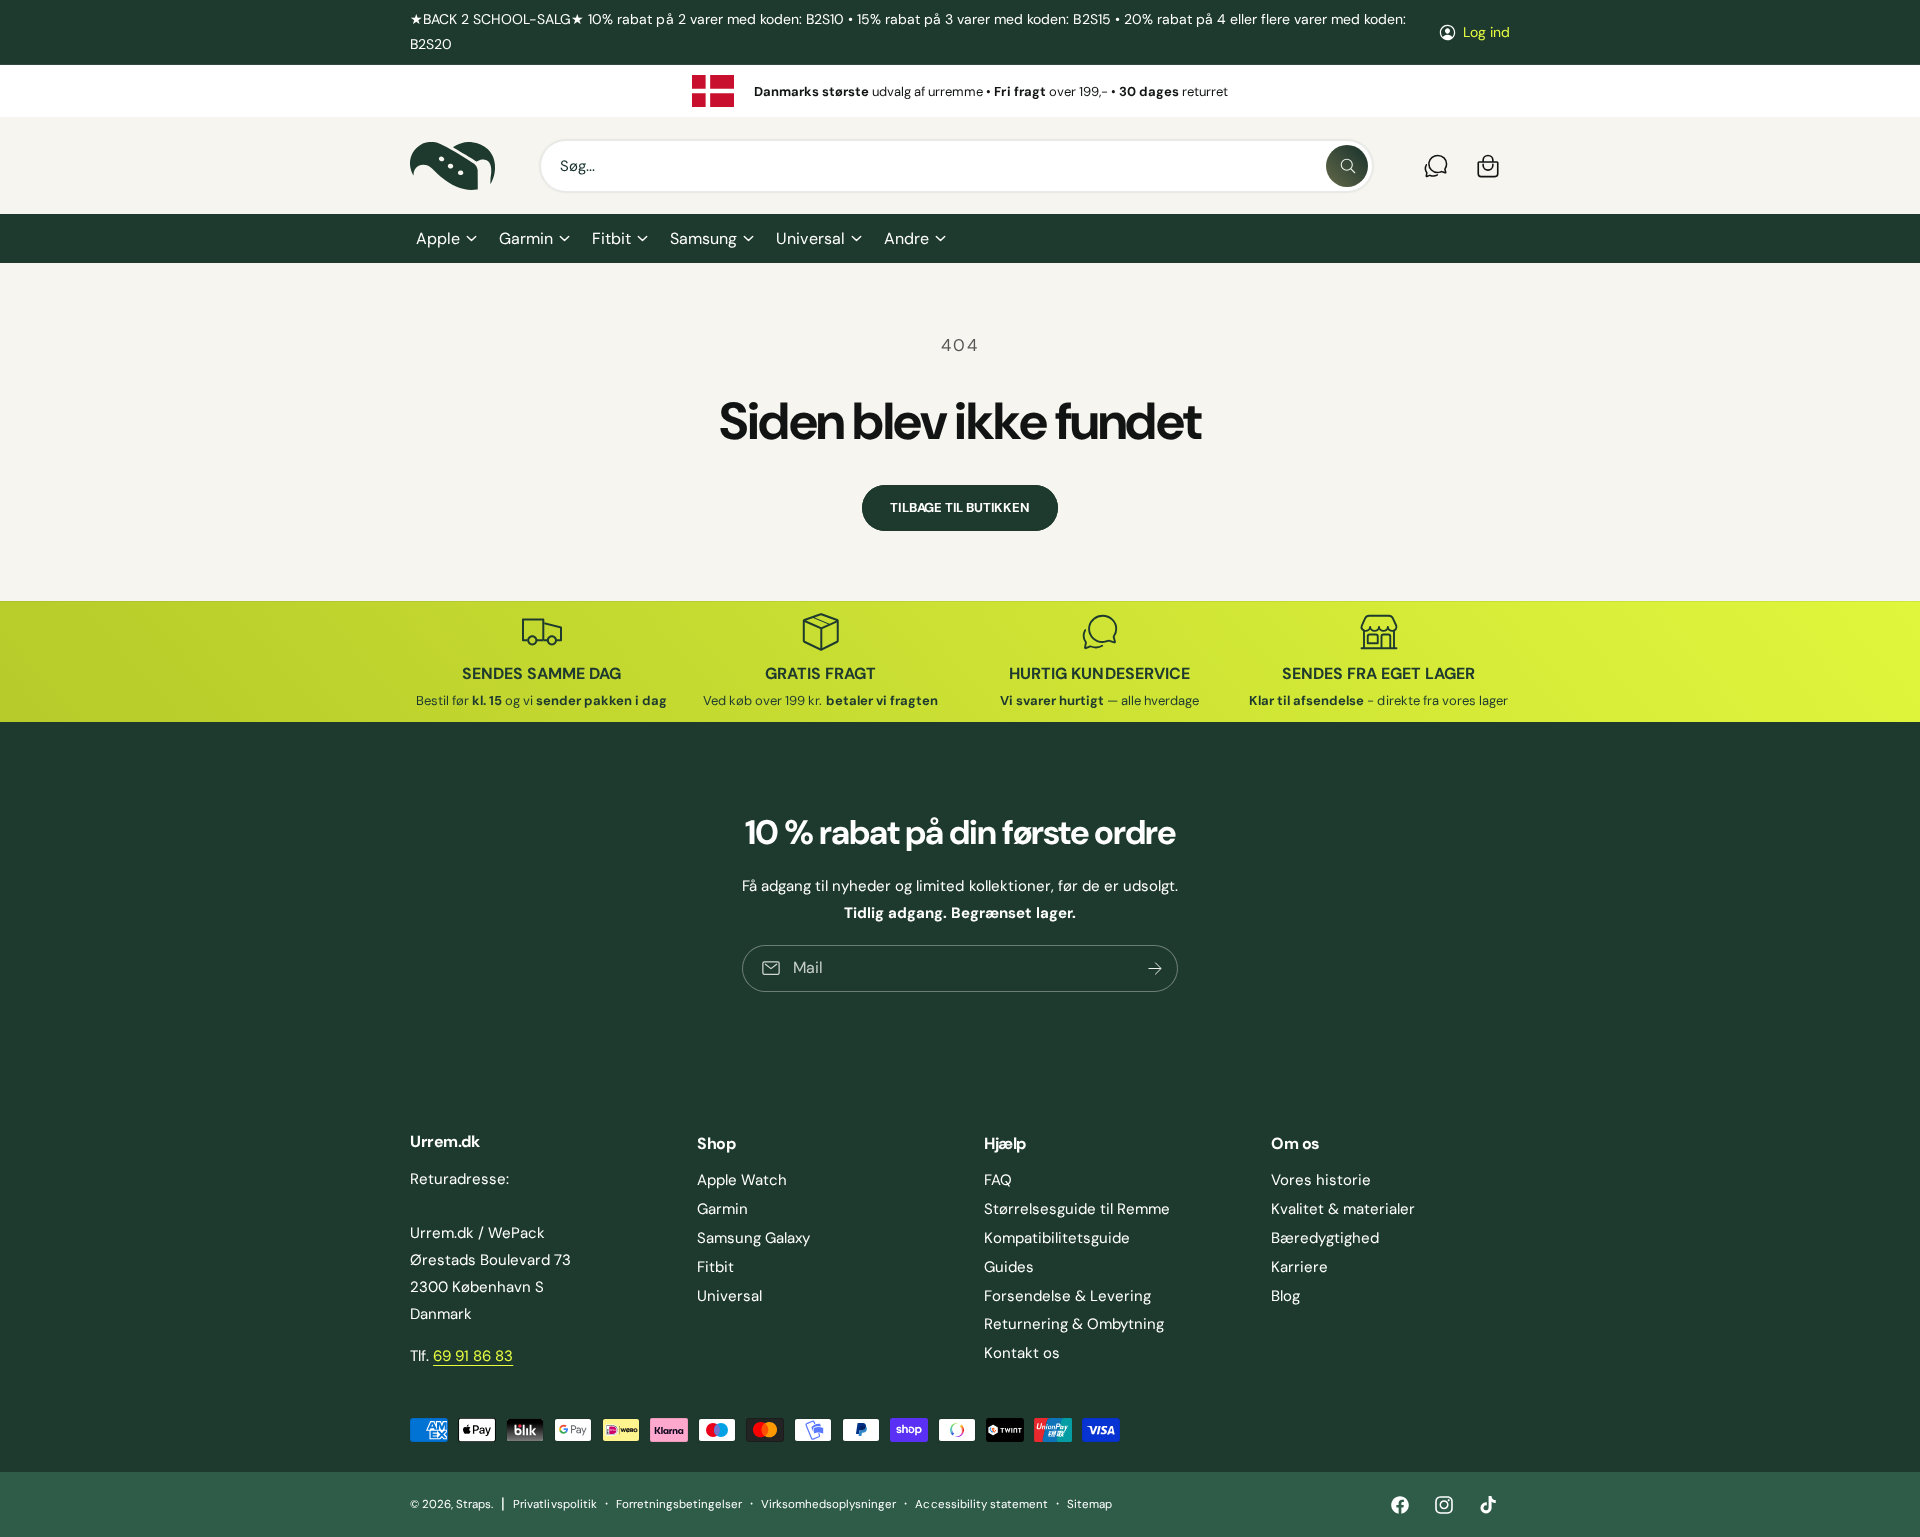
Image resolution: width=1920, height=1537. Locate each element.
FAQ (998, 1180)
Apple (438, 238)
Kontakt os (1022, 1353)
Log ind (1486, 32)
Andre (906, 238)
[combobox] (956, 166)
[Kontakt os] (1436, 166)
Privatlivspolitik (554, 1504)
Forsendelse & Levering (1067, 1296)
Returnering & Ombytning (1074, 1324)
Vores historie (1321, 1180)
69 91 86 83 (473, 1356)
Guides (1009, 1267)
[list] (960, 91)
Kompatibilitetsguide (1057, 1238)
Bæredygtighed (1325, 1238)
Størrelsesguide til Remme (1077, 1209)
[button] (445, 239)
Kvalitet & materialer (1343, 1209)
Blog (1285, 1296)
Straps (473, 1504)
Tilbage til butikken (959, 507)
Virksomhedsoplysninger (828, 1504)
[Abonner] (1155, 968)
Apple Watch (742, 1180)
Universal (810, 238)
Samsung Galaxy (753, 1238)
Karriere (1299, 1267)
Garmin (526, 238)
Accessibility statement (981, 1504)
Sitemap (1089, 1504)
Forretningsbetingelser (679, 1504)
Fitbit (611, 238)
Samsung (703, 238)
